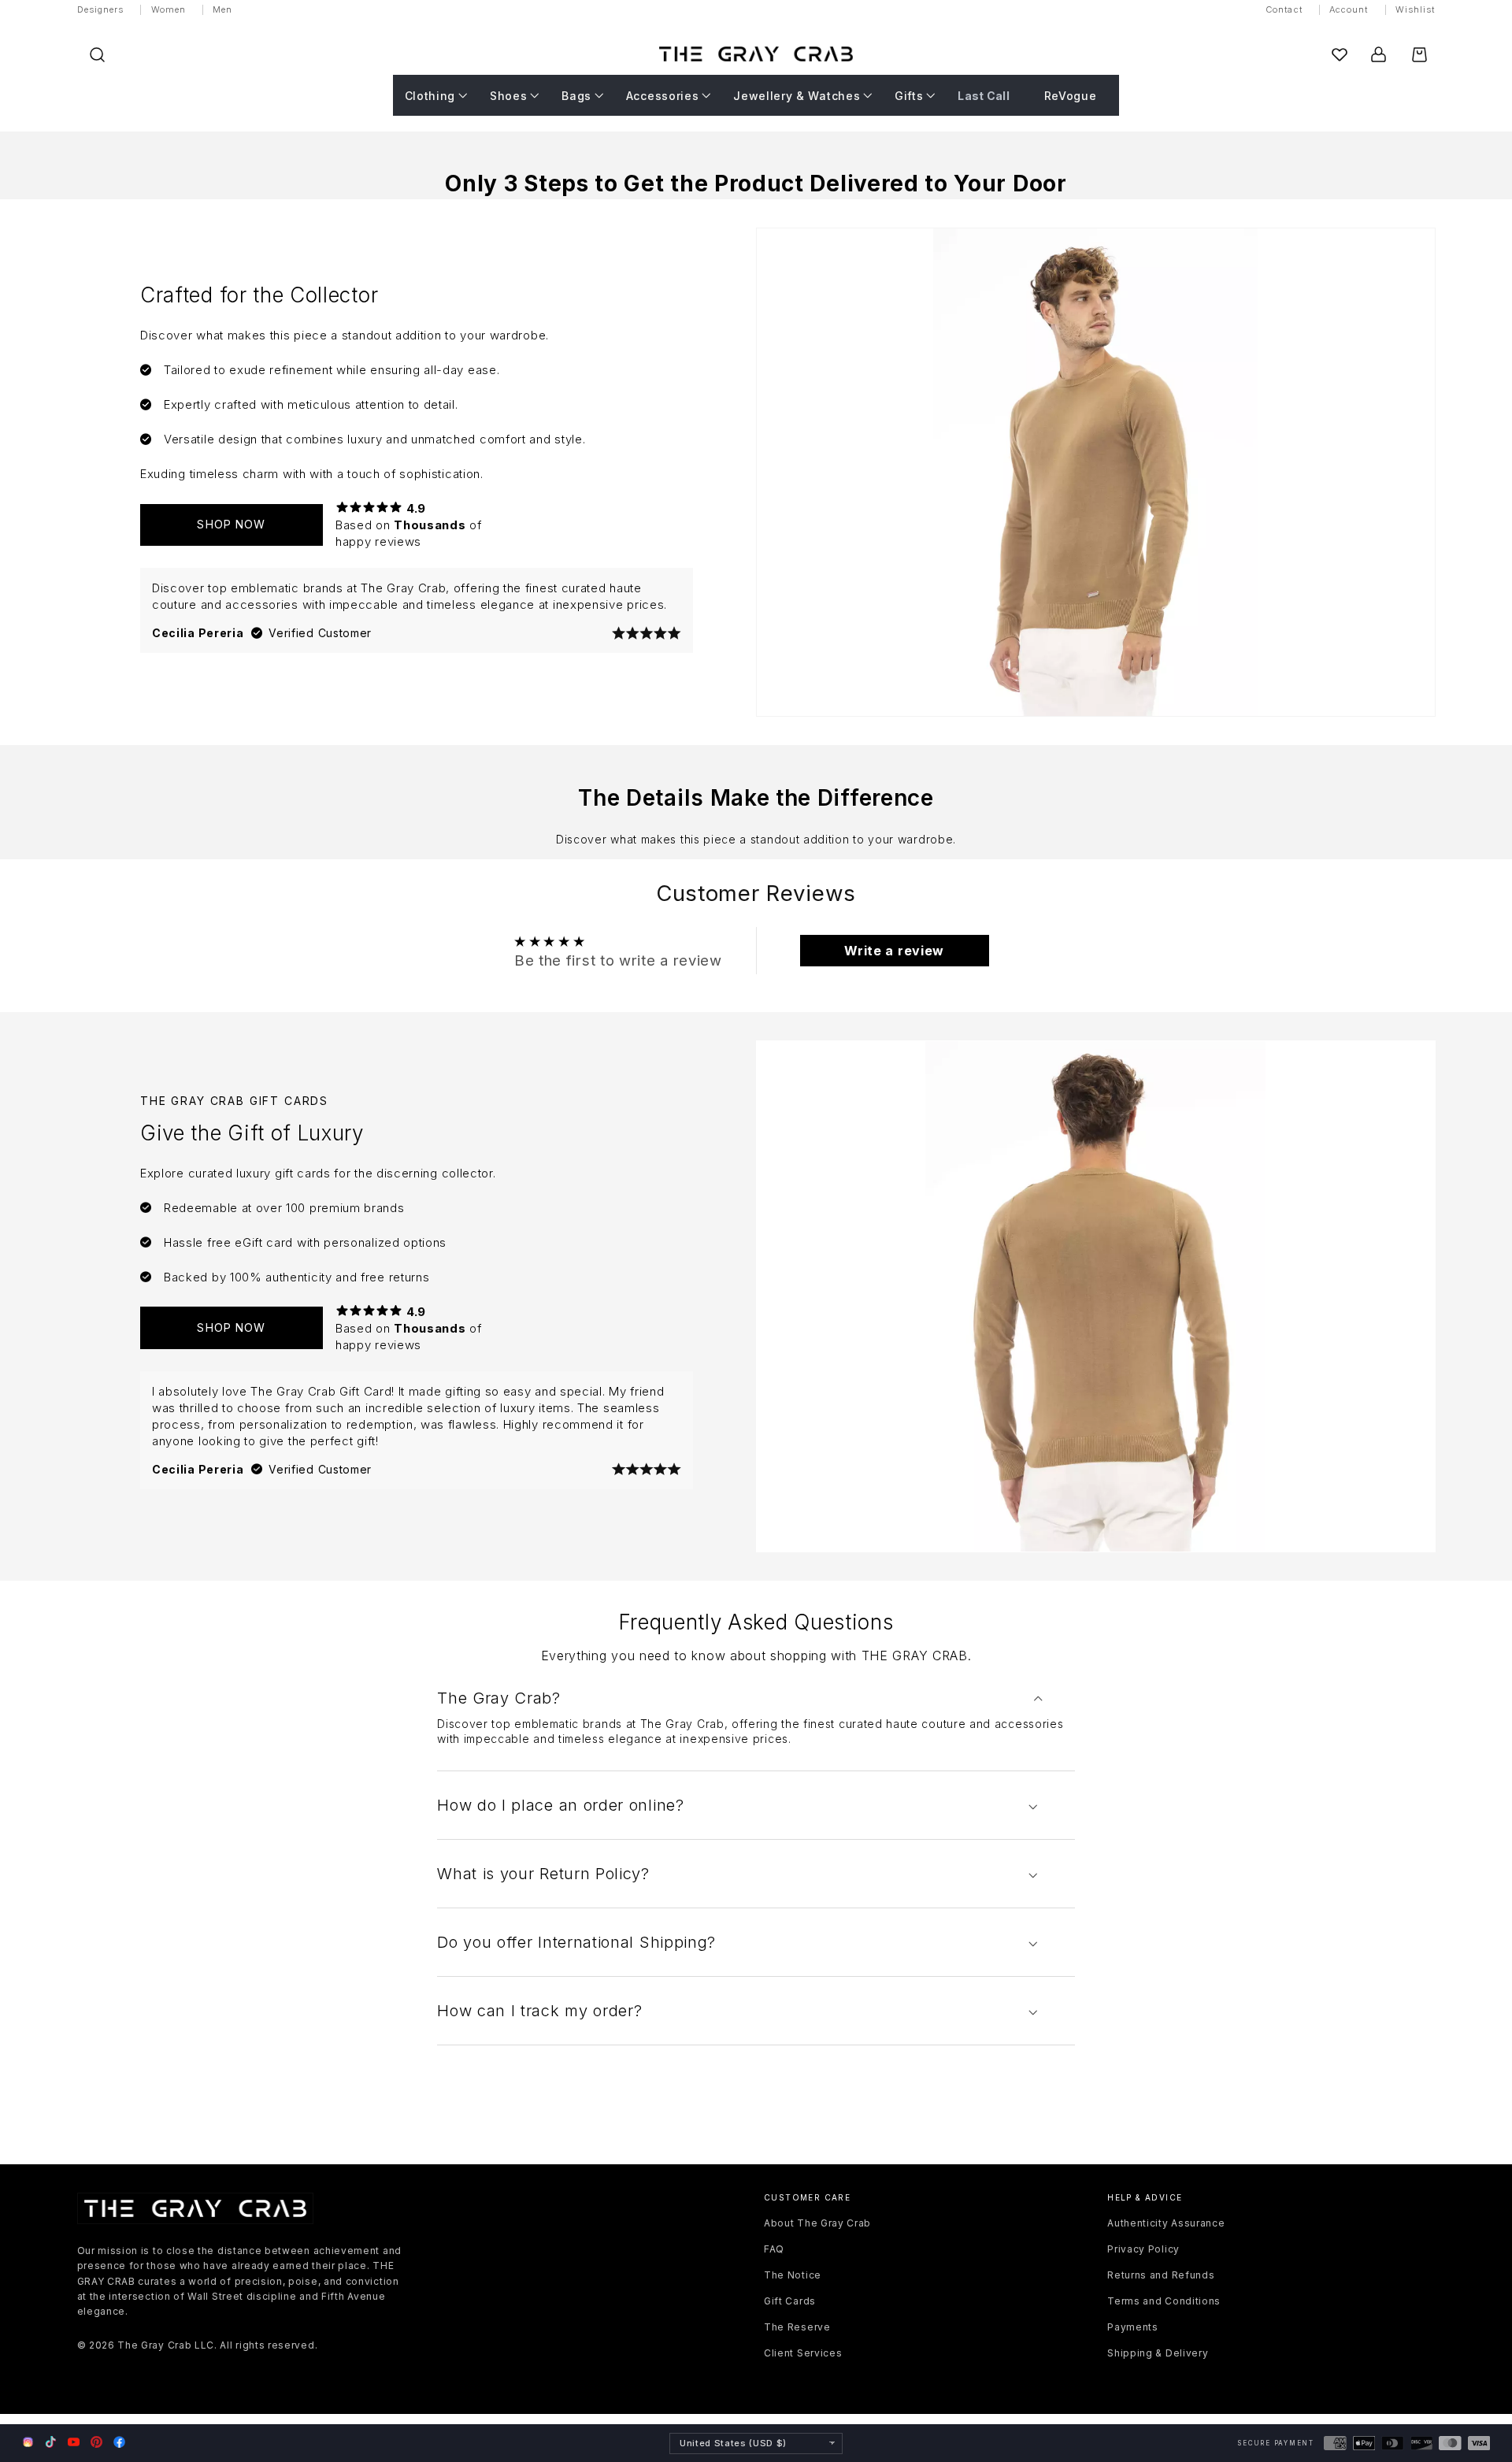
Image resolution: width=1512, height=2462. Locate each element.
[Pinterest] (96, 2442)
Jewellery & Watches (797, 95)
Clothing (430, 95)
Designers (101, 9)
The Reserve (797, 2327)
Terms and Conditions (1164, 2301)
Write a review (894, 951)
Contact (1284, 9)
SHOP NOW (231, 524)
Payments (1133, 2327)
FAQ (774, 2249)
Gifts (909, 95)
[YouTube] (74, 2442)
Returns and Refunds (1161, 2275)
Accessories (663, 95)
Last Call (984, 95)
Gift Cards (790, 2301)
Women (169, 9)
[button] (97, 55)
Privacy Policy (1143, 2249)
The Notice (793, 2275)
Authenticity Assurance (1166, 2223)
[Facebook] (119, 2442)
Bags (576, 95)
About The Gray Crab (817, 2223)
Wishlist (1416, 9)
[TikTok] (51, 2442)
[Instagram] (28, 2443)
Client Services (803, 2353)
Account (1349, 9)
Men (222, 9)
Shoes (508, 95)
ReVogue (1071, 95)
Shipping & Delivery (1158, 2353)
